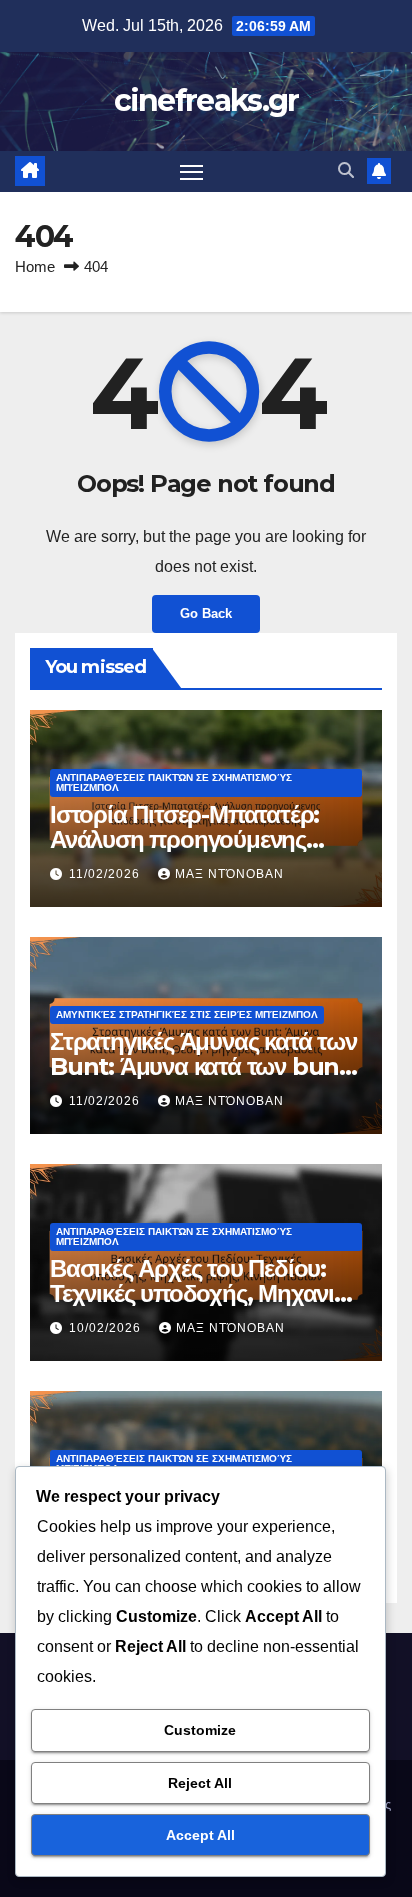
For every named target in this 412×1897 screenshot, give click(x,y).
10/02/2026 (107, 1328)
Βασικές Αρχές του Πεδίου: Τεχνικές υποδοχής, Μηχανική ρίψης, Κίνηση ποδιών (205, 1293)
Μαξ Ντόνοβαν (229, 874)
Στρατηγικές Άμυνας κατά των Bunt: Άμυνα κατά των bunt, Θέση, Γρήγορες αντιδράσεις (203, 1066)
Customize (200, 1730)
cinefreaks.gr (206, 100)
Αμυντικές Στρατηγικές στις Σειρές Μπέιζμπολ (187, 1014)
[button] (346, 170)
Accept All (200, 1835)
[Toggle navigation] (192, 172)
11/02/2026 (106, 874)
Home (35, 266)
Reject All (200, 1783)
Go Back (206, 613)
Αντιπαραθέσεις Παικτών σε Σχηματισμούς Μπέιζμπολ (174, 782)
